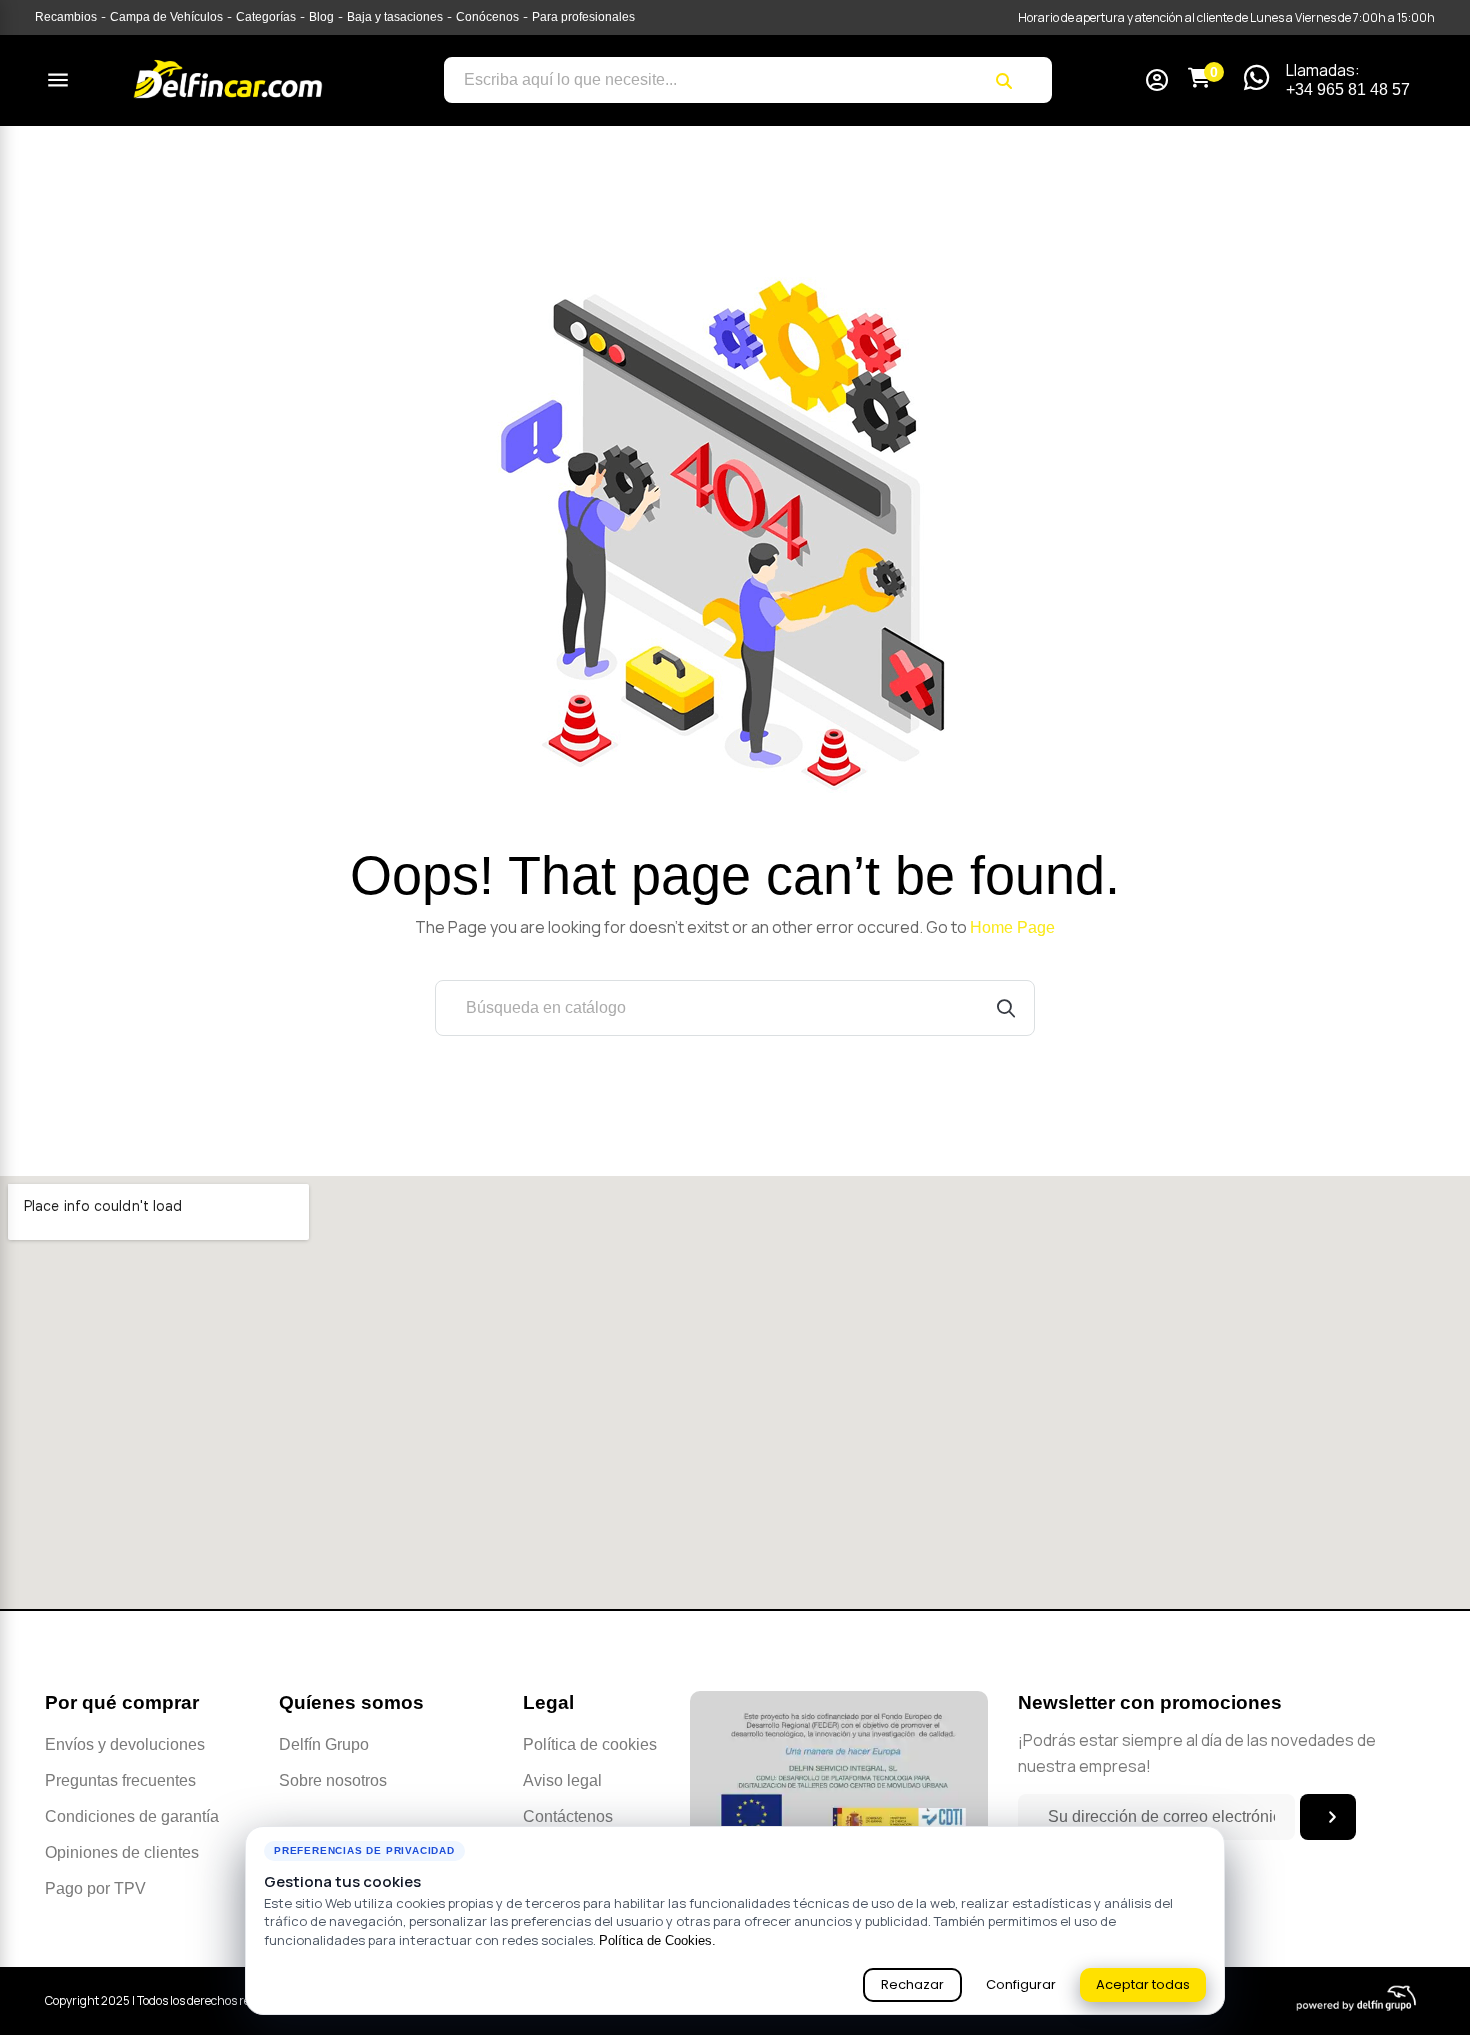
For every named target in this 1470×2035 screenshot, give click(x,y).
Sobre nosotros (333, 1780)
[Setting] (1157, 82)
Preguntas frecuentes (120, 1780)
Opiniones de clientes (122, 1852)
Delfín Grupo (324, 1744)
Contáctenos (568, 1816)
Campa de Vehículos (166, 17)
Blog (321, 17)
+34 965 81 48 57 (1348, 89)
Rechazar (912, 1984)
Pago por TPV (95, 1888)
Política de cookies (590, 1744)
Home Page (1012, 927)
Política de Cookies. (657, 1940)
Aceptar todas (1143, 1984)
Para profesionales (583, 17)
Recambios (66, 17)
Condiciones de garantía (132, 1816)
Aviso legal (562, 1780)
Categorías (266, 17)
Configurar (1021, 1984)
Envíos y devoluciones (125, 1744)
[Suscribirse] (1328, 1817)
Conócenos (487, 17)
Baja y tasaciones (395, 17)
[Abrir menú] (58, 80)
